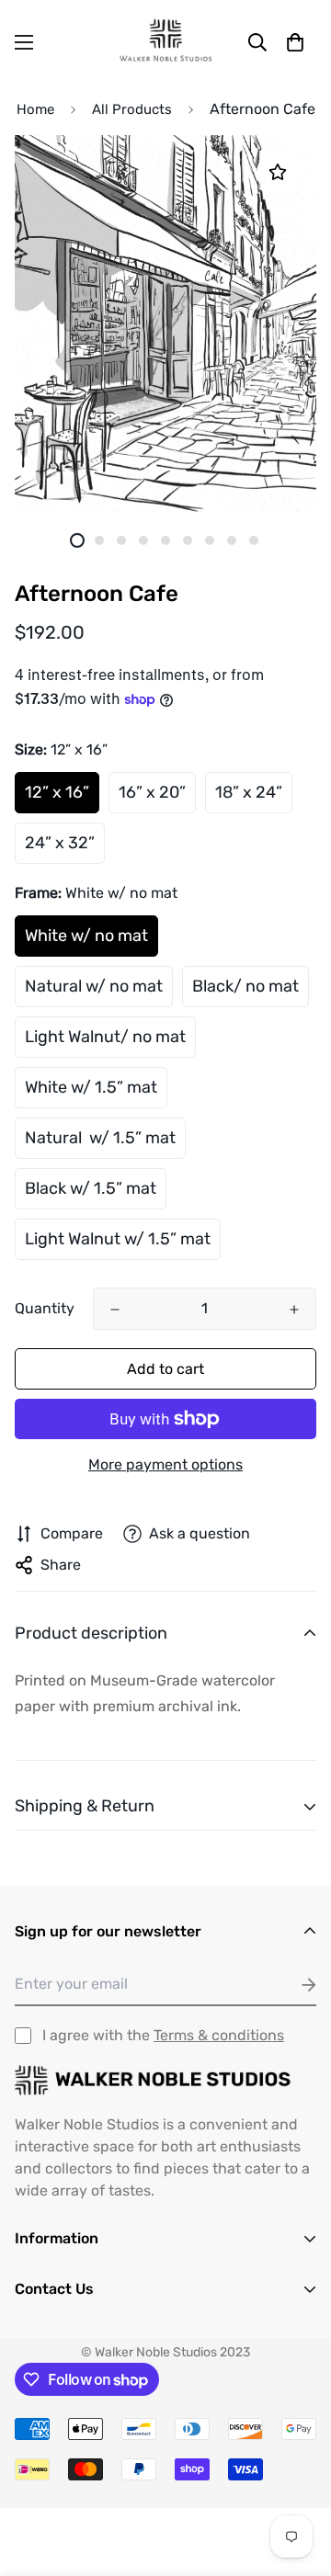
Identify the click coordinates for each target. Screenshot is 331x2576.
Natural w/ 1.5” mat (100, 1138)
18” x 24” (249, 792)
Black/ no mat (245, 986)
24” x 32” (60, 843)
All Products (132, 109)
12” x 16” (57, 792)
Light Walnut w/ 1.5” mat (118, 1239)
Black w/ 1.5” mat (91, 1188)
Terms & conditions (219, 2035)
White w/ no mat (86, 936)
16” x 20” (152, 792)
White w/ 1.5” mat (91, 1087)
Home (35, 109)
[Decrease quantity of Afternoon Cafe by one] (115, 1310)
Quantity (45, 1308)
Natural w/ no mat (94, 986)
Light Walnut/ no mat (105, 1037)
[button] (295, 42)
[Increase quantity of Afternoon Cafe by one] (294, 1310)
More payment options (165, 1464)
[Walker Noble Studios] (165, 42)
